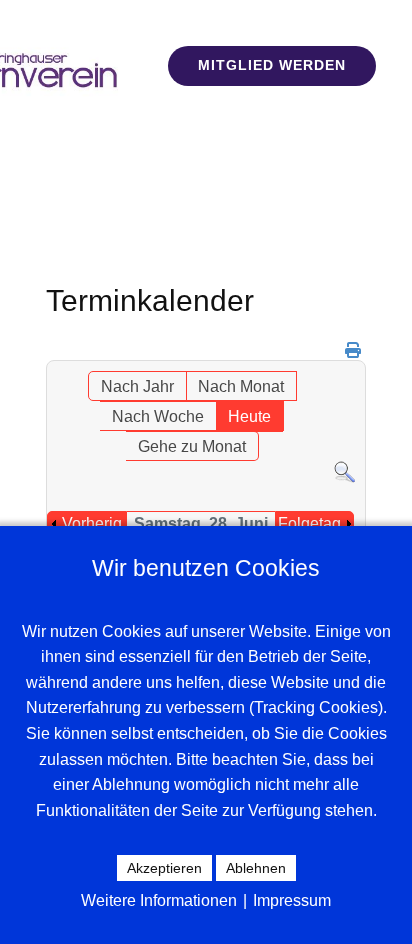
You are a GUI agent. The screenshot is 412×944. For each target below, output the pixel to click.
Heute (249, 416)
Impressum (292, 900)
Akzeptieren (164, 868)
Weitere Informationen (159, 900)
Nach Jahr (137, 386)
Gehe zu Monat (192, 446)
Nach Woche (158, 416)
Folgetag (309, 523)
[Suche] (344, 478)
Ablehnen (256, 868)
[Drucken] (353, 350)
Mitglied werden (272, 65)
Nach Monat (241, 386)
